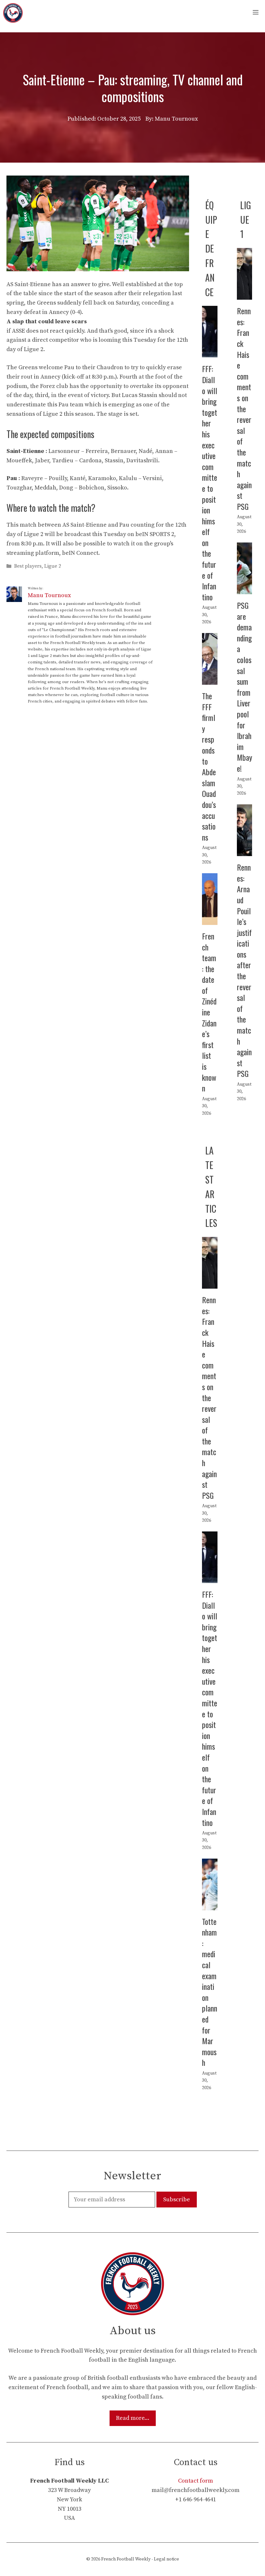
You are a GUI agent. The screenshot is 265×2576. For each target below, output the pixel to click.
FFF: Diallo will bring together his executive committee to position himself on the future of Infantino (210, 483)
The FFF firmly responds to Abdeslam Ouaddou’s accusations (209, 766)
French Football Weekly (126, 2559)
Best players (28, 566)
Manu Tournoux (49, 595)
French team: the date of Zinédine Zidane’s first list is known (209, 1012)
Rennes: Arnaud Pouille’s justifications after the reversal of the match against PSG (244, 970)
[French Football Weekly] (13, 13)
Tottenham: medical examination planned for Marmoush (210, 1992)
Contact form (196, 2481)
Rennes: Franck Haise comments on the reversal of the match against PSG (244, 408)
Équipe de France (211, 249)
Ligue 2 (53, 566)
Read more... (133, 2418)
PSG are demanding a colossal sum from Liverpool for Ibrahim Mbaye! (244, 687)
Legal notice (166, 2559)
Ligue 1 (246, 220)
